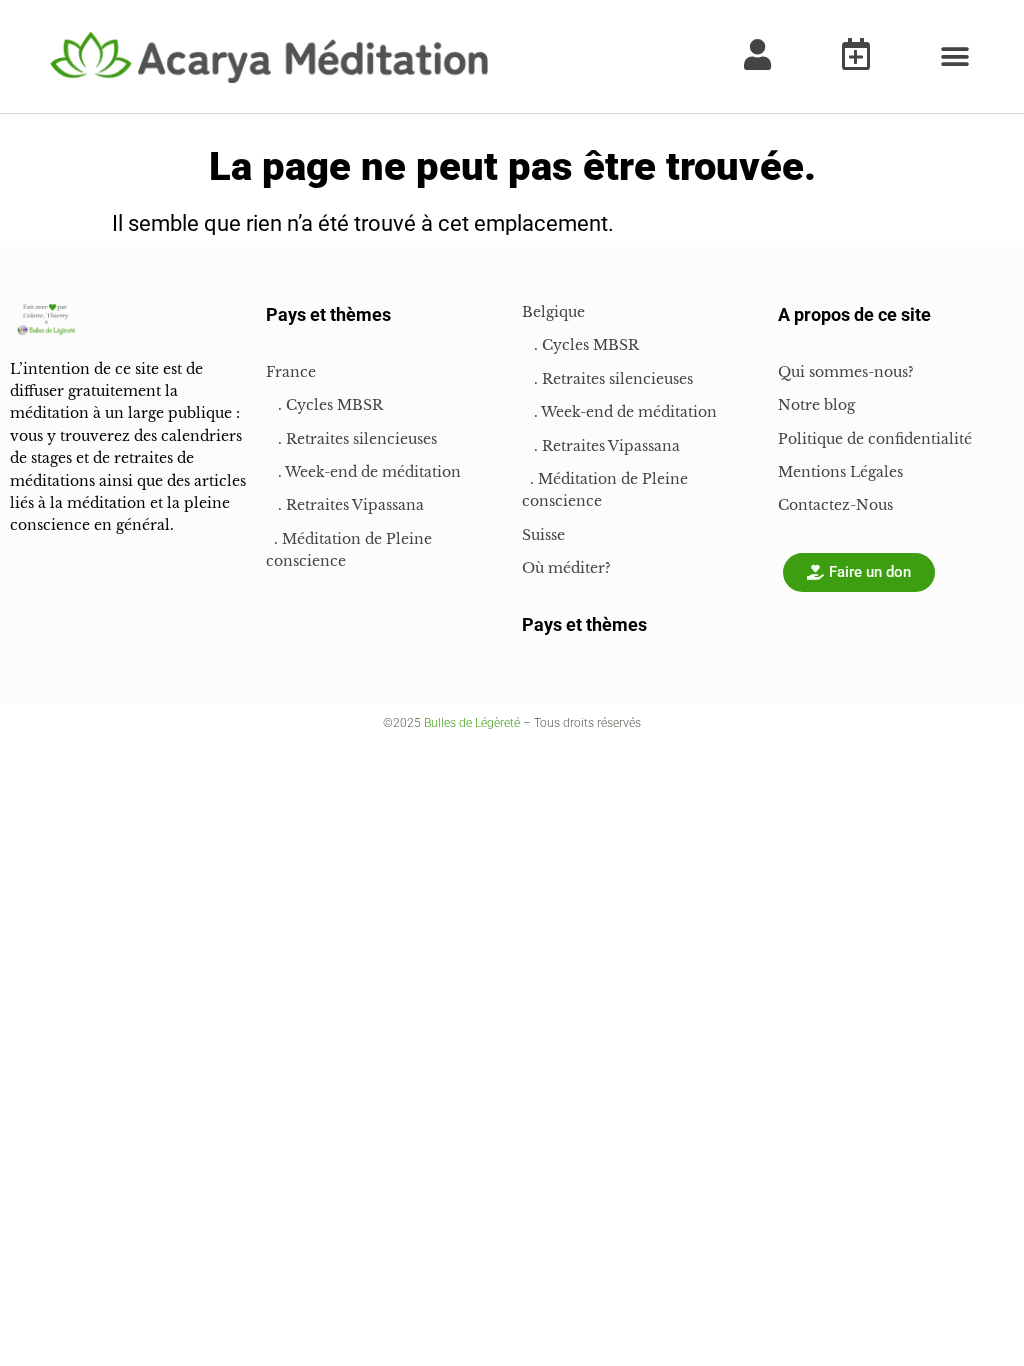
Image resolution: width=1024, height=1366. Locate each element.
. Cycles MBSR (324, 405)
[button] (954, 56)
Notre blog (816, 405)
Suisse (543, 535)
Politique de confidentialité (875, 439)
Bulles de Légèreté (472, 723)
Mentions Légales (840, 472)
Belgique (553, 312)
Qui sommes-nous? (846, 372)
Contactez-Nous (835, 505)
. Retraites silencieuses (351, 439)
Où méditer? (566, 568)
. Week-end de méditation (363, 472)
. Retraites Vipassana (345, 505)
